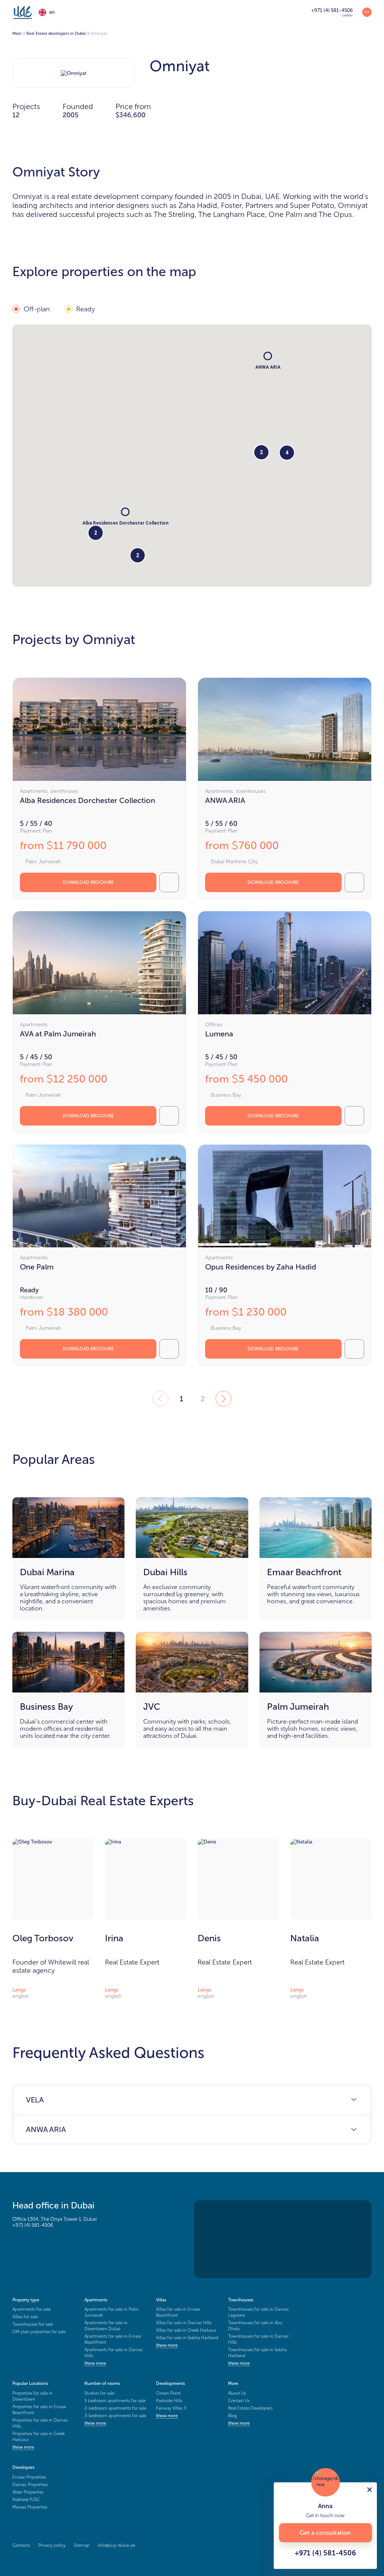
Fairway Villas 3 (171, 2408)
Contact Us (239, 2401)
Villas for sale (25, 2317)
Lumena (219, 1034)
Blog (232, 2416)
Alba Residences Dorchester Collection (88, 800)
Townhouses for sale (33, 2324)
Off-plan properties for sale (39, 2332)
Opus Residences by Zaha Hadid (261, 1267)
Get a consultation (325, 2533)
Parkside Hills (169, 2401)
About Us (237, 2393)
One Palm (37, 1267)
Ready (85, 309)
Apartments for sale (31, 2309)
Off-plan (37, 309)
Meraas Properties (30, 2507)
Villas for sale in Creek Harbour (186, 2330)
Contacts (21, 2545)
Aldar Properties (28, 2492)
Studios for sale (99, 2393)
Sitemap (82, 2545)
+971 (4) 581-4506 (33, 2225)
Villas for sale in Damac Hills (184, 2323)
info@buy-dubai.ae (116, 2545)
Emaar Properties (29, 2477)
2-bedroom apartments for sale (115, 2408)
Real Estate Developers (250, 2408)
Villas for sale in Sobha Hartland (187, 2338)
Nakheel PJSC (26, 2500)
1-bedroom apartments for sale (115, 2401)
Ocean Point (168, 2393)
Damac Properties (30, 2485)
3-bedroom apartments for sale (115, 2416)
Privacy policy (52, 2545)
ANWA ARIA (225, 800)
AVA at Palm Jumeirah (58, 1034)
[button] (125, 512)
